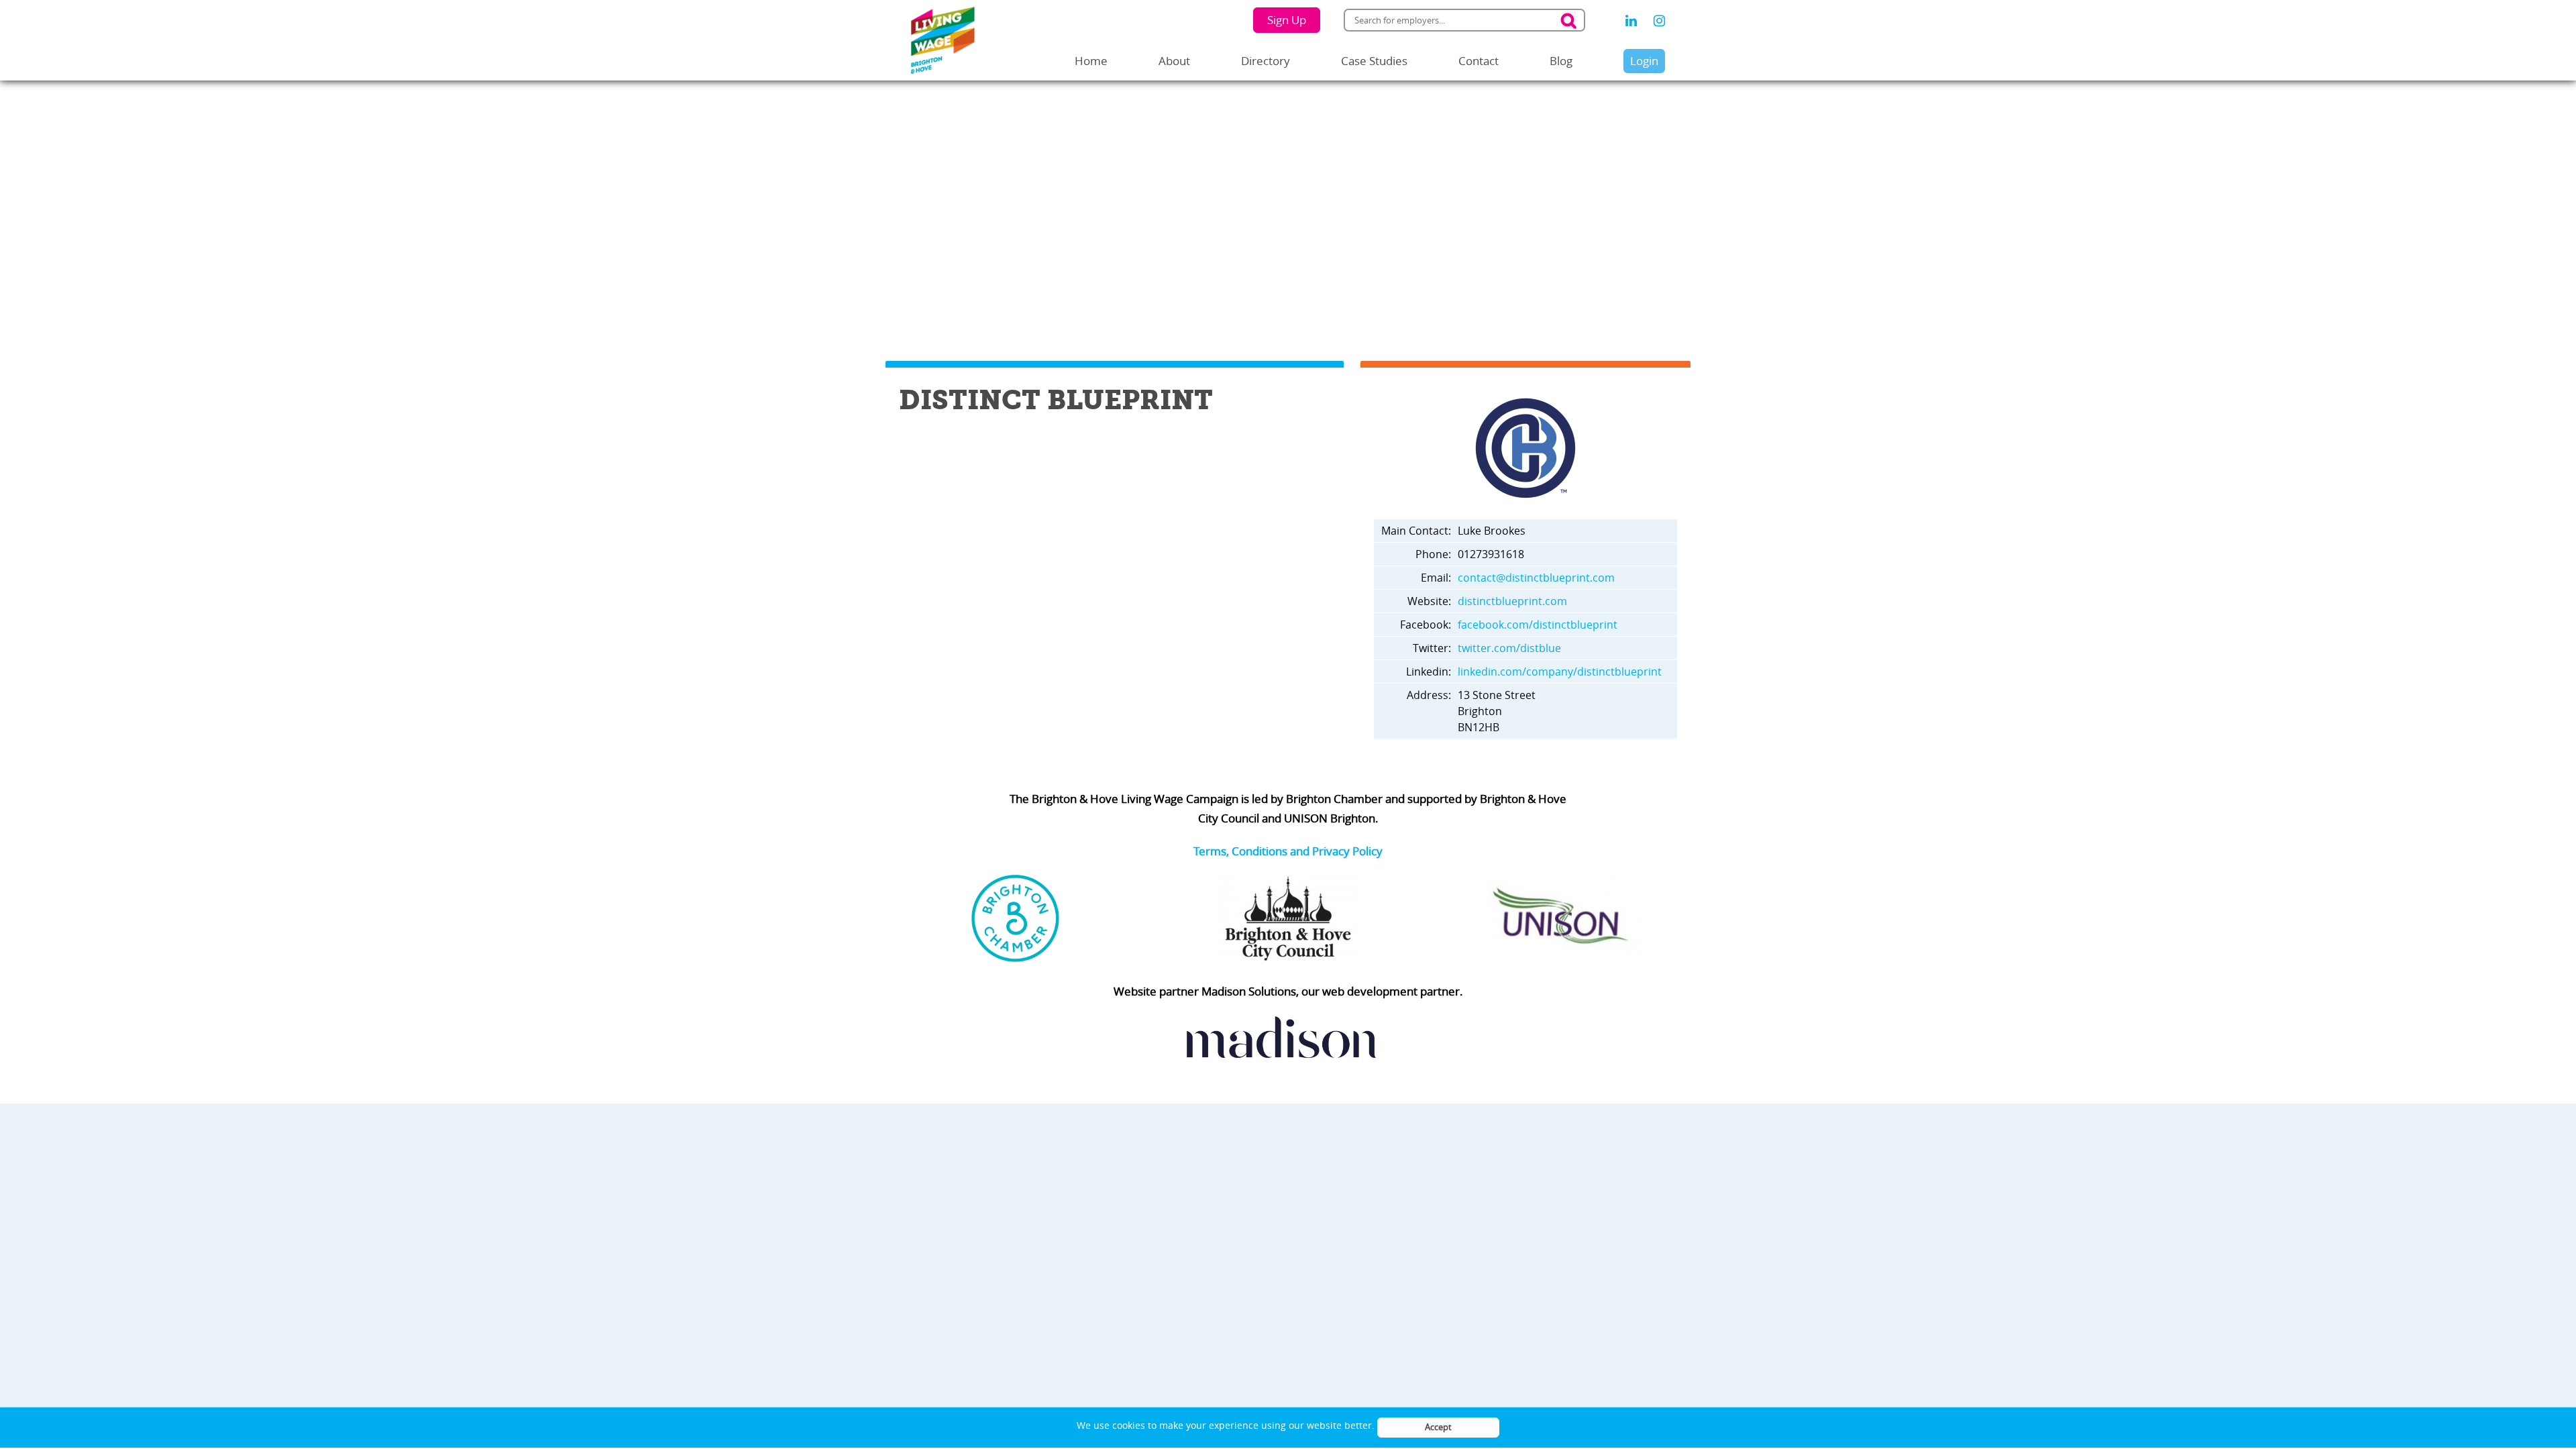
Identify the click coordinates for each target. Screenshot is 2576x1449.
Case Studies (1374, 61)
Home (1091, 61)
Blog (1561, 61)
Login (1644, 61)
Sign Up (1287, 20)
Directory (1266, 61)
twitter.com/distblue (1509, 648)
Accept (1438, 1427)
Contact (1479, 61)
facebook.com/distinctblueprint (1538, 625)
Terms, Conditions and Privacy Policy (1288, 851)
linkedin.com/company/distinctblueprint (1560, 672)
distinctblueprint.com (1512, 601)
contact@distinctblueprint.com (1536, 578)
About (1174, 61)
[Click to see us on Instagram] (1659, 21)
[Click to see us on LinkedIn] (1631, 21)
